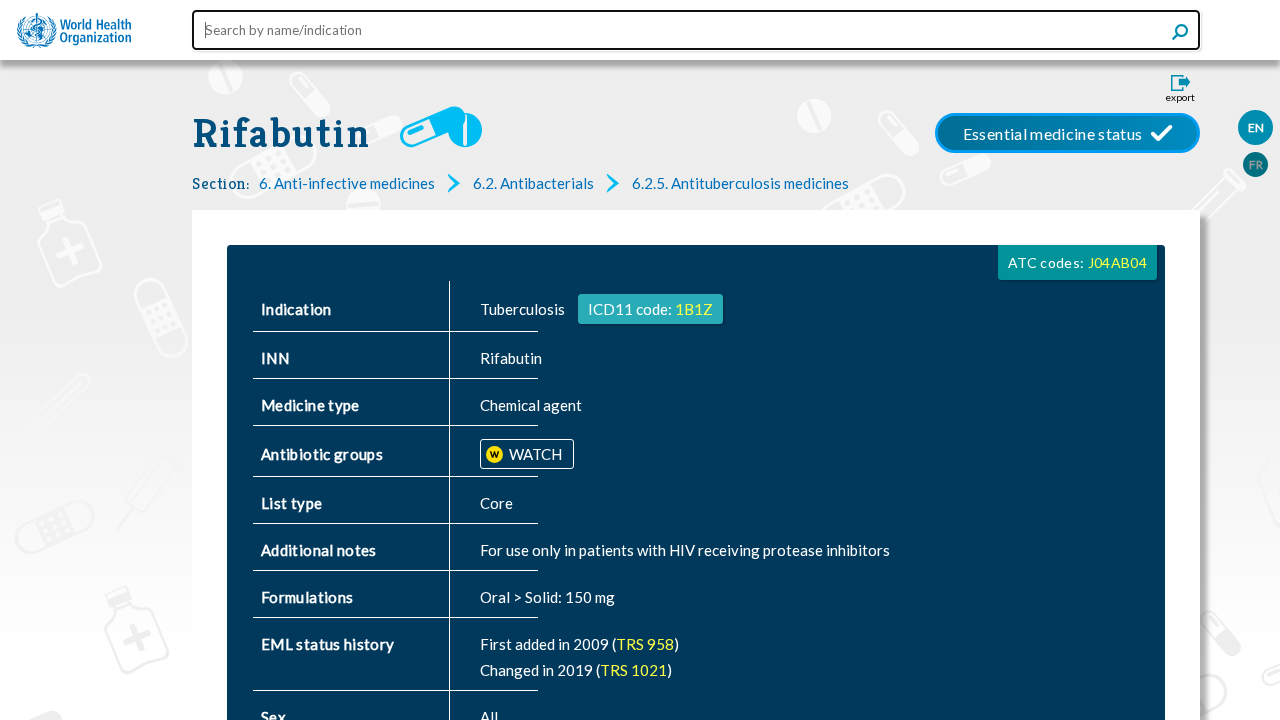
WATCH (534, 454)
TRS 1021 (633, 670)
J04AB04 (1117, 262)
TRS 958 (645, 644)
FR (1256, 164)
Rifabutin (281, 133)
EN (1256, 127)
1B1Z (694, 309)
